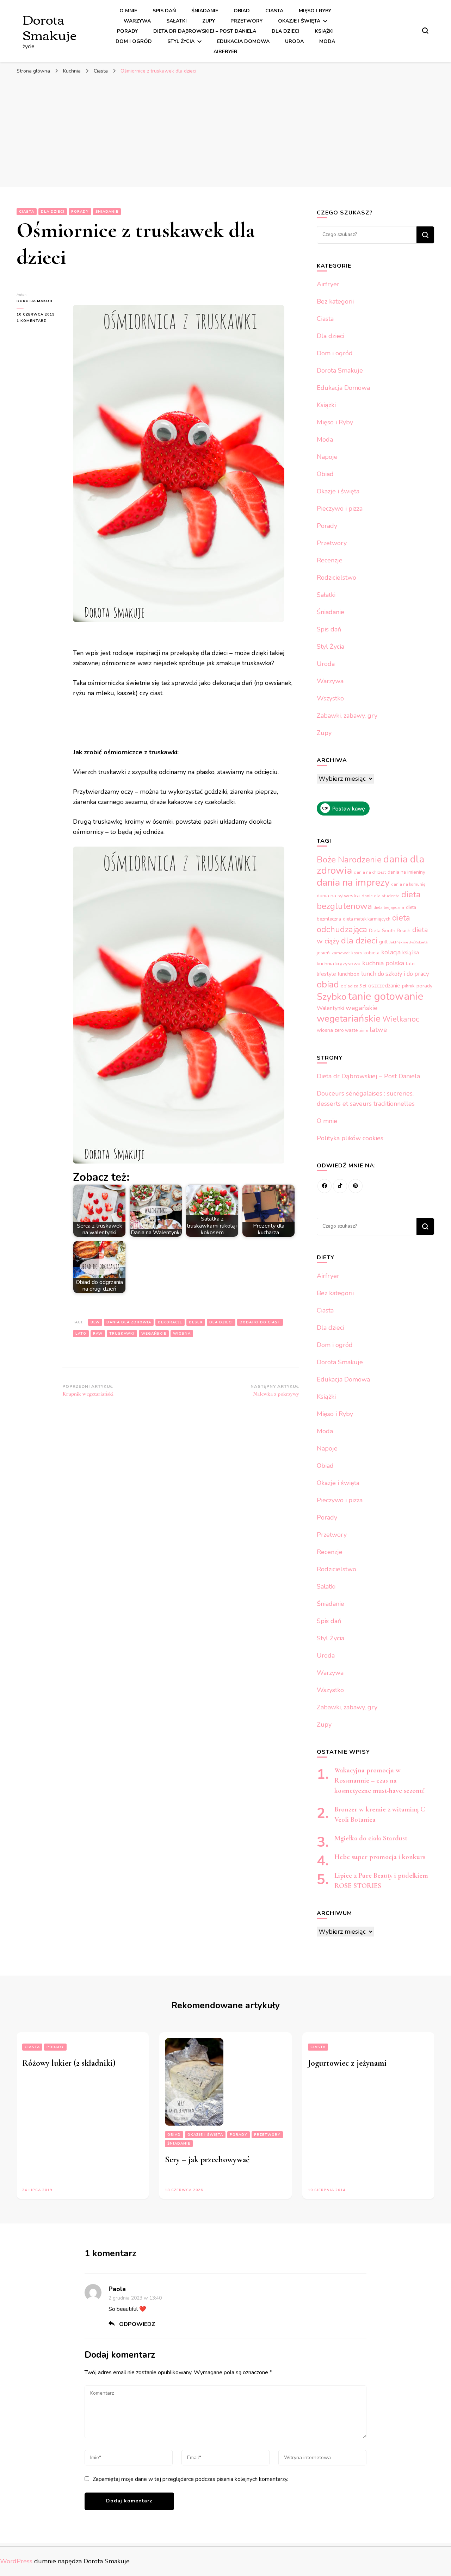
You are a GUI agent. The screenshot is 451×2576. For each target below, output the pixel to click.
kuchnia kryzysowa (339, 963)
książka (411, 953)
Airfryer (225, 52)
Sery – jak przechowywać (207, 2160)
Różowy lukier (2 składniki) (69, 2063)
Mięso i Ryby (315, 11)
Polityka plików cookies (350, 1138)
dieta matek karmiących (367, 919)
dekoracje (170, 1322)
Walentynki (330, 1008)
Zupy (209, 21)
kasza (357, 953)
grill (383, 942)
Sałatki (177, 21)
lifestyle (326, 974)
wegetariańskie (349, 1018)
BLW (95, 1322)
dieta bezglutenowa (369, 900)
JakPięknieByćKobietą (409, 942)
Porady (127, 31)
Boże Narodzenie (349, 860)
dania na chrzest (370, 872)
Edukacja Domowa (243, 41)
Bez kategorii (335, 301)
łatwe (378, 1030)
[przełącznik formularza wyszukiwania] (425, 31)
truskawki (122, 1334)
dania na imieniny (406, 872)
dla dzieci (221, 1322)
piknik (408, 986)
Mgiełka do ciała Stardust (371, 1838)
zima (364, 1031)
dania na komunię (408, 884)
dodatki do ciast (260, 1322)
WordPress (16, 2561)
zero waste (346, 1030)
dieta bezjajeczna (389, 908)
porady (424, 986)
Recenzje (330, 560)
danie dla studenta (381, 896)
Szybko (332, 997)
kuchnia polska (383, 963)
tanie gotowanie (386, 996)
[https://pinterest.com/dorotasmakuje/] (356, 1186)
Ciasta (274, 11)
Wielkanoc (401, 1019)
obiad (328, 984)
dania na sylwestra (338, 896)
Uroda (294, 41)
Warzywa (137, 21)
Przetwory (246, 21)
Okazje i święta (299, 21)
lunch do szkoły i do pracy (395, 974)
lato (81, 1334)
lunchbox (349, 974)
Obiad (242, 11)
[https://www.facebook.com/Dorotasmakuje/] (325, 1186)
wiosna (182, 1334)
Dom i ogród (134, 41)
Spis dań (164, 11)
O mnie (128, 11)
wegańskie (154, 1334)
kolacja (391, 952)
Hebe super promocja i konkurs (380, 1857)
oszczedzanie (384, 986)
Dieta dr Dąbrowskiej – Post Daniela (205, 31)
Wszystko (330, 698)
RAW (98, 1334)
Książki (324, 31)
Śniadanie (205, 11)
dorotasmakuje (35, 301)
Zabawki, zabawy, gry (347, 716)
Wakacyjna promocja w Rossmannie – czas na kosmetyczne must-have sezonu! (380, 1780)
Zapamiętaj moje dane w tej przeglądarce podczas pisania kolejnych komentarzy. (190, 2479)
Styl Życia (181, 41)
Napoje (327, 457)
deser (196, 1322)
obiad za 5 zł (354, 986)
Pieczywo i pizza (340, 509)
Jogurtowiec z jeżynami (347, 2063)
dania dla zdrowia (129, 1322)
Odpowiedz (137, 2324)
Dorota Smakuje (50, 26)
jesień (323, 953)
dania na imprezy (353, 882)
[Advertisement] (225, 131)
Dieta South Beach (390, 931)
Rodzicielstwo (336, 578)
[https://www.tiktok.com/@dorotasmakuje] (340, 1186)
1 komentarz (39, 321)
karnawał (341, 953)
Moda (327, 41)
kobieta (372, 953)
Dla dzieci (286, 31)
